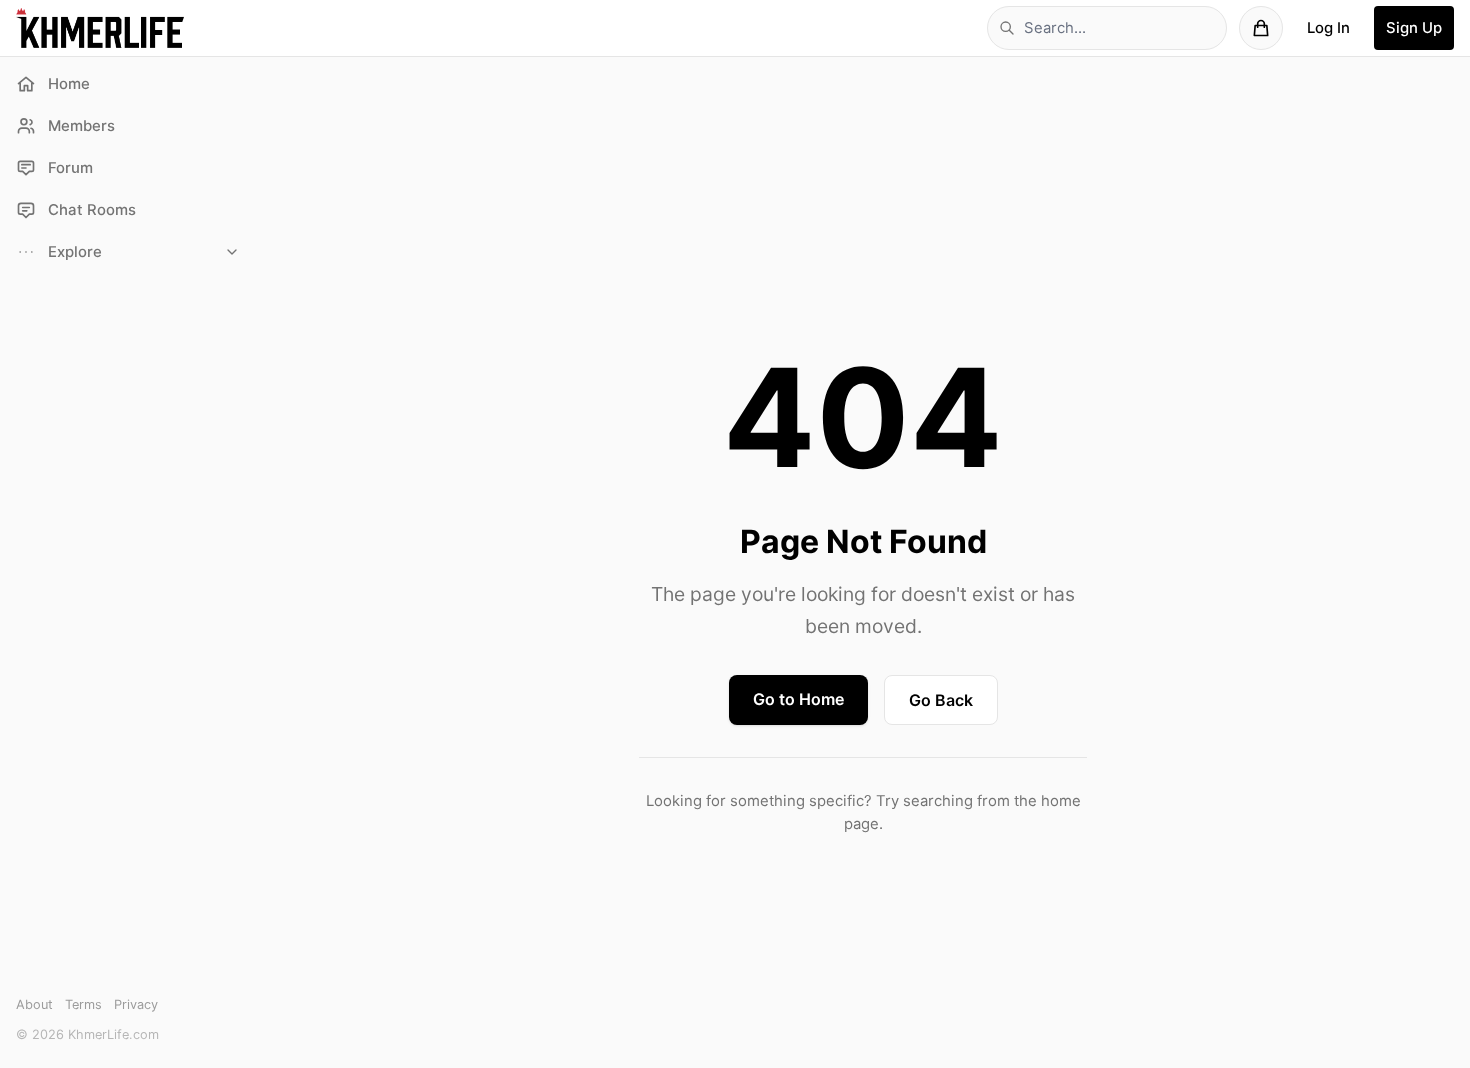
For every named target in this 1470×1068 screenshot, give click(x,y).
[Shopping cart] (1261, 28)
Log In (1328, 28)
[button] (128, 252)
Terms (83, 1004)
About (34, 1004)
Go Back (941, 700)
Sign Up (1414, 28)
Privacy (136, 1004)
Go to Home (798, 699)
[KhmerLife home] (100, 28)
